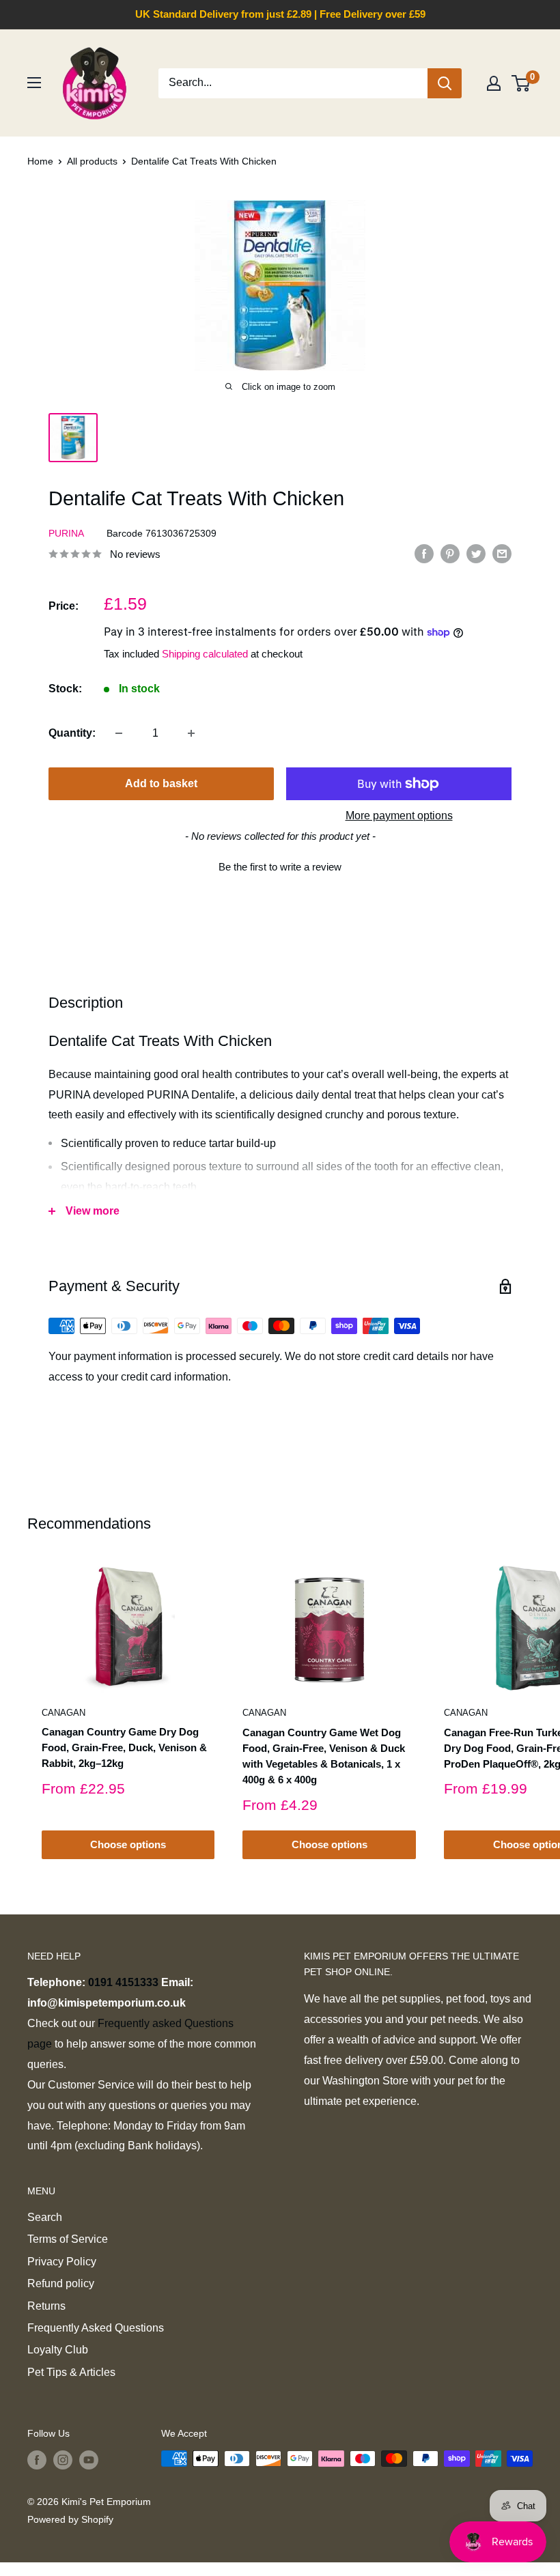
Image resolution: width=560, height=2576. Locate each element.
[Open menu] (34, 83)
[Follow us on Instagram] (63, 2460)
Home (40, 161)
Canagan (64, 1713)
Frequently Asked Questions (96, 2328)
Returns (46, 2306)
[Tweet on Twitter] (476, 553)
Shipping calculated (205, 654)
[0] (521, 83)
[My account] (494, 83)
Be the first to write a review (280, 867)
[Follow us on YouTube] (89, 2460)
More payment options (399, 816)
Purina (66, 533)
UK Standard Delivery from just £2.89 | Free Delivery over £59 (280, 14)
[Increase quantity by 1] (191, 733)
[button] (280, 865)
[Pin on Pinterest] (450, 553)
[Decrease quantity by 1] (119, 733)
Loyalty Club (58, 2350)
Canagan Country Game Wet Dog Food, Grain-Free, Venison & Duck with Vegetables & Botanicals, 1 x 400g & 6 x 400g (324, 1756)
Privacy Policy (62, 2262)
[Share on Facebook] (424, 553)
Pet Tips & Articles (71, 2372)
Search (45, 2217)
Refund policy (61, 2283)
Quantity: (72, 733)
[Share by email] (502, 553)
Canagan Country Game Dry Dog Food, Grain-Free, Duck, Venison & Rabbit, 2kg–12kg (124, 1748)
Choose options (128, 1844)
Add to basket (161, 783)
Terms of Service (68, 2239)
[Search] (445, 83)
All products (92, 161)
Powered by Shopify (70, 2519)
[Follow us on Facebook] (37, 2460)
